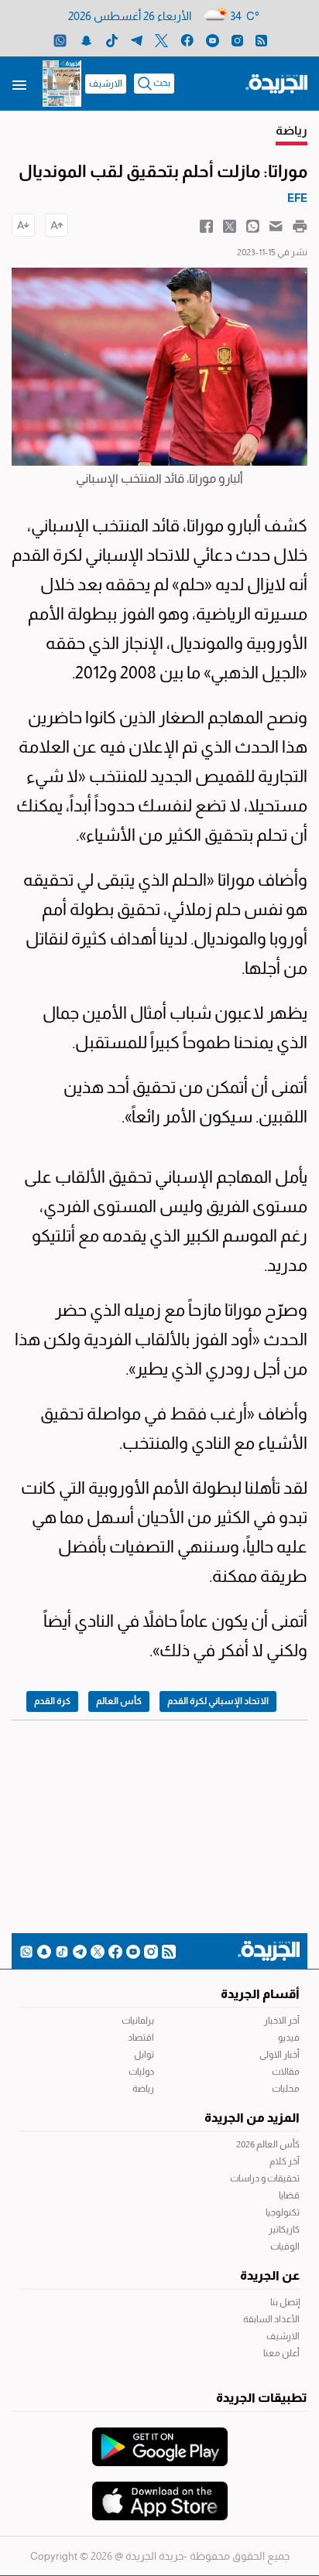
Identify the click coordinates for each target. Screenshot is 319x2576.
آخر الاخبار (282, 2021)
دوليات (141, 2072)
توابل (144, 2055)
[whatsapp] (60, 40)
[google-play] (160, 2439)
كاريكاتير (284, 2229)
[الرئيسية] (276, 83)
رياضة (143, 2089)
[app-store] (160, 2493)
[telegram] (137, 40)
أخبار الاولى (280, 2055)
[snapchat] (86, 40)
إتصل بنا (285, 2302)
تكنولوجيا (283, 2212)
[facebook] (187, 40)
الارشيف (106, 84)
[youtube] (213, 40)
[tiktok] (112, 40)
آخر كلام (285, 2161)
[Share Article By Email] (276, 225)
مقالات (286, 2072)
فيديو (289, 2038)
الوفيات (285, 2246)
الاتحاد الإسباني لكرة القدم (218, 1701)
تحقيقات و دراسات (265, 2178)
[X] (161, 40)
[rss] (261, 40)
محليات (286, 2089)
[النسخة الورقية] (62, 84)
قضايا (289, 2195)
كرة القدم (52, 1701)
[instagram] (237, 40)
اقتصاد (141, 2038)
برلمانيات (138, 2021)
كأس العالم (119, 1701)
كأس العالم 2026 (268, 2144)
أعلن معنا (281, 2353)
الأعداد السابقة (271, 2319)
